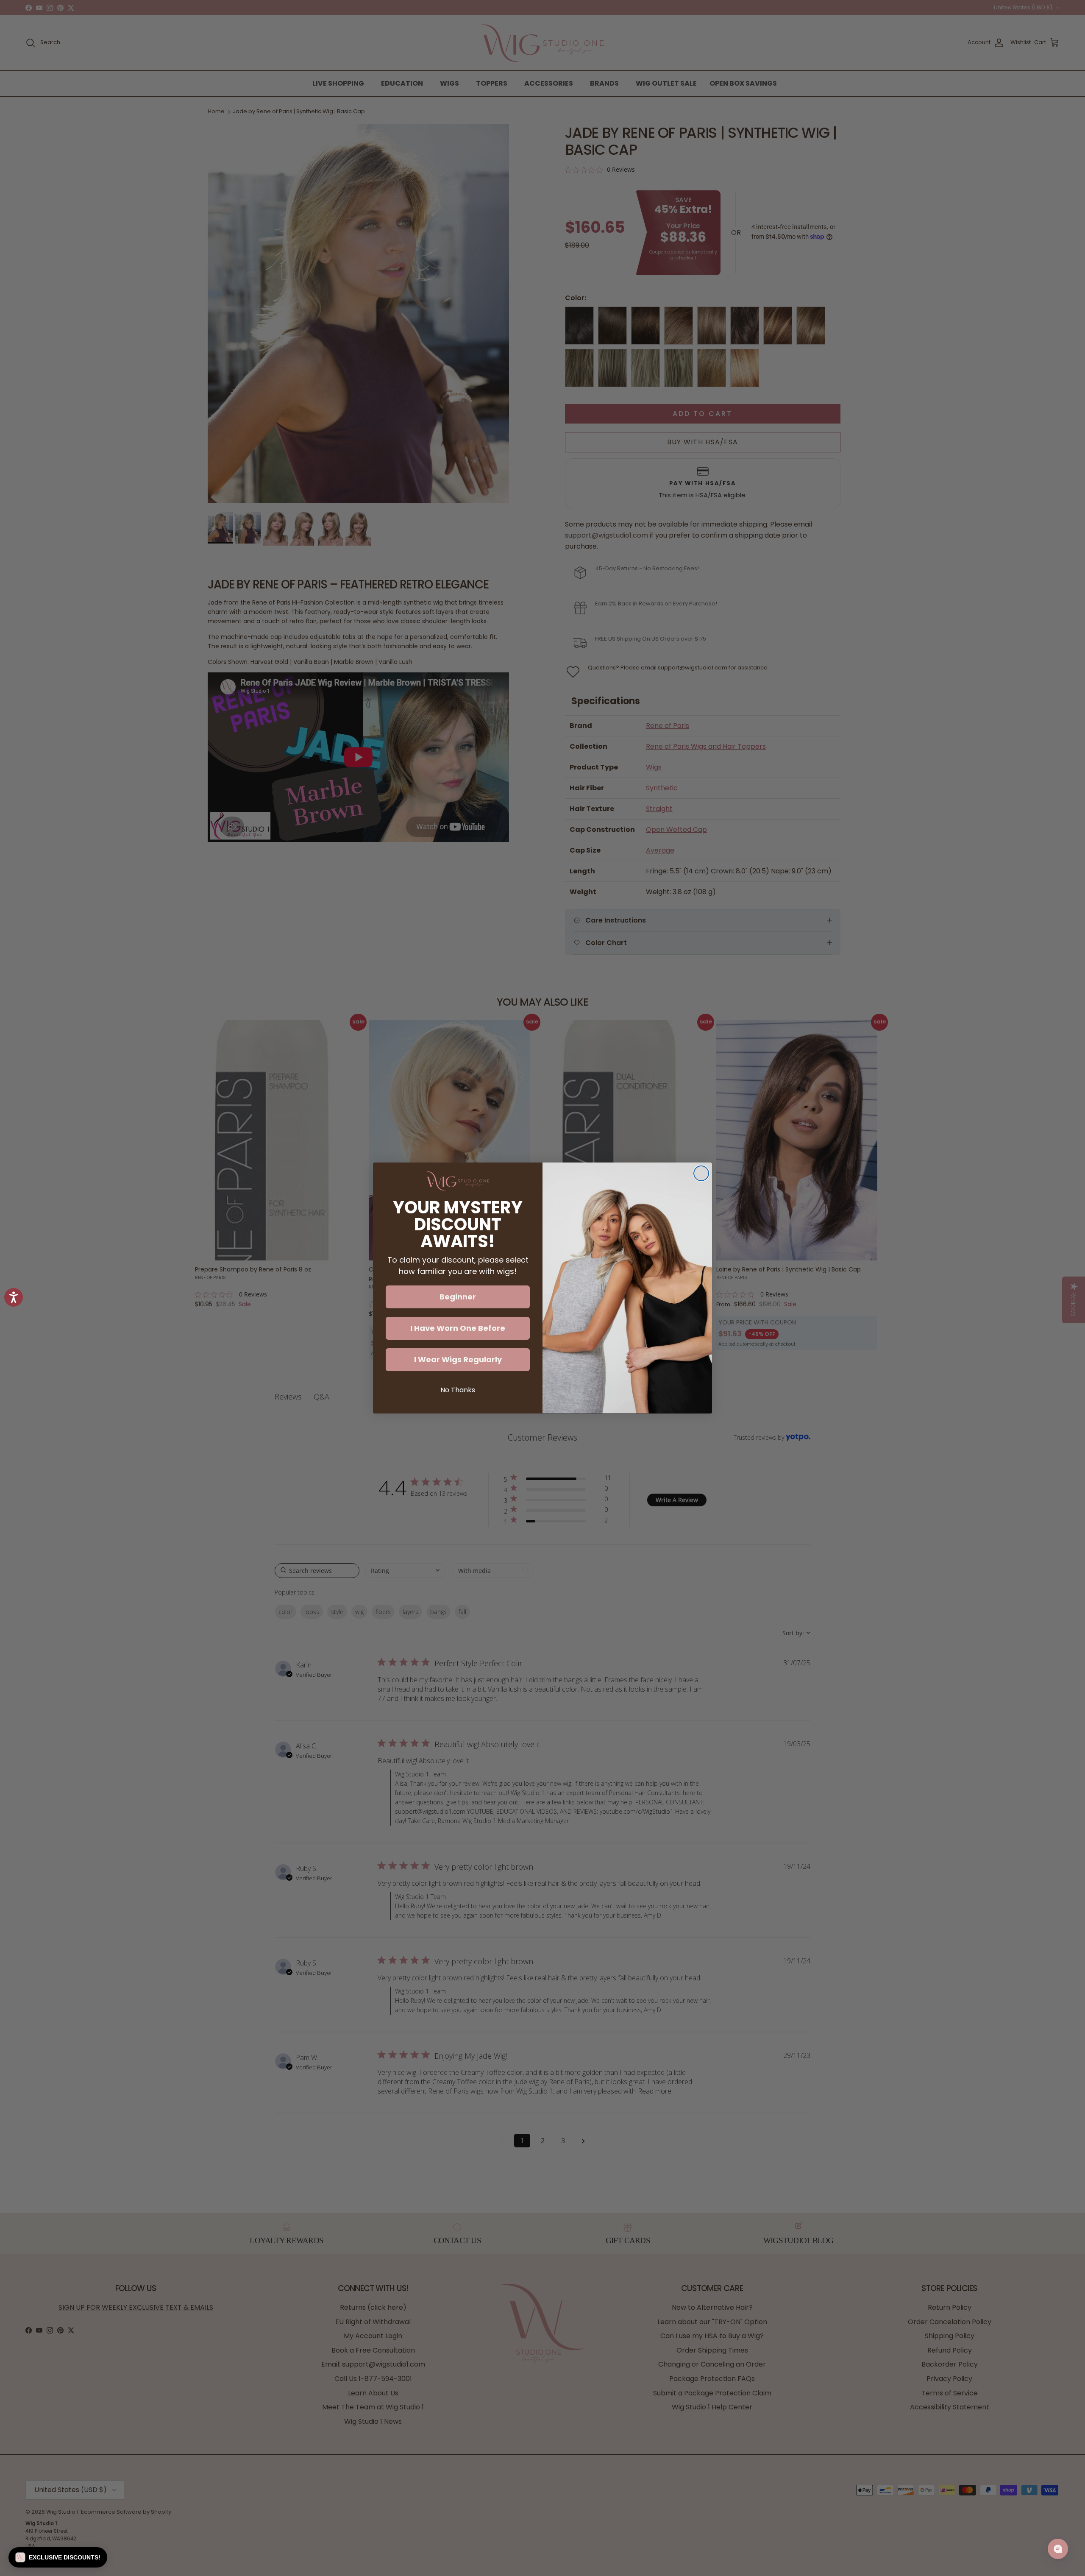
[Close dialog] (701, 1173)
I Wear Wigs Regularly (458, 1359)
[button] (58, 2557)
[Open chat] (1058, 2549)
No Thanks (458, 1390)
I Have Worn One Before (458, 1328)
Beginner (458, 1297)
